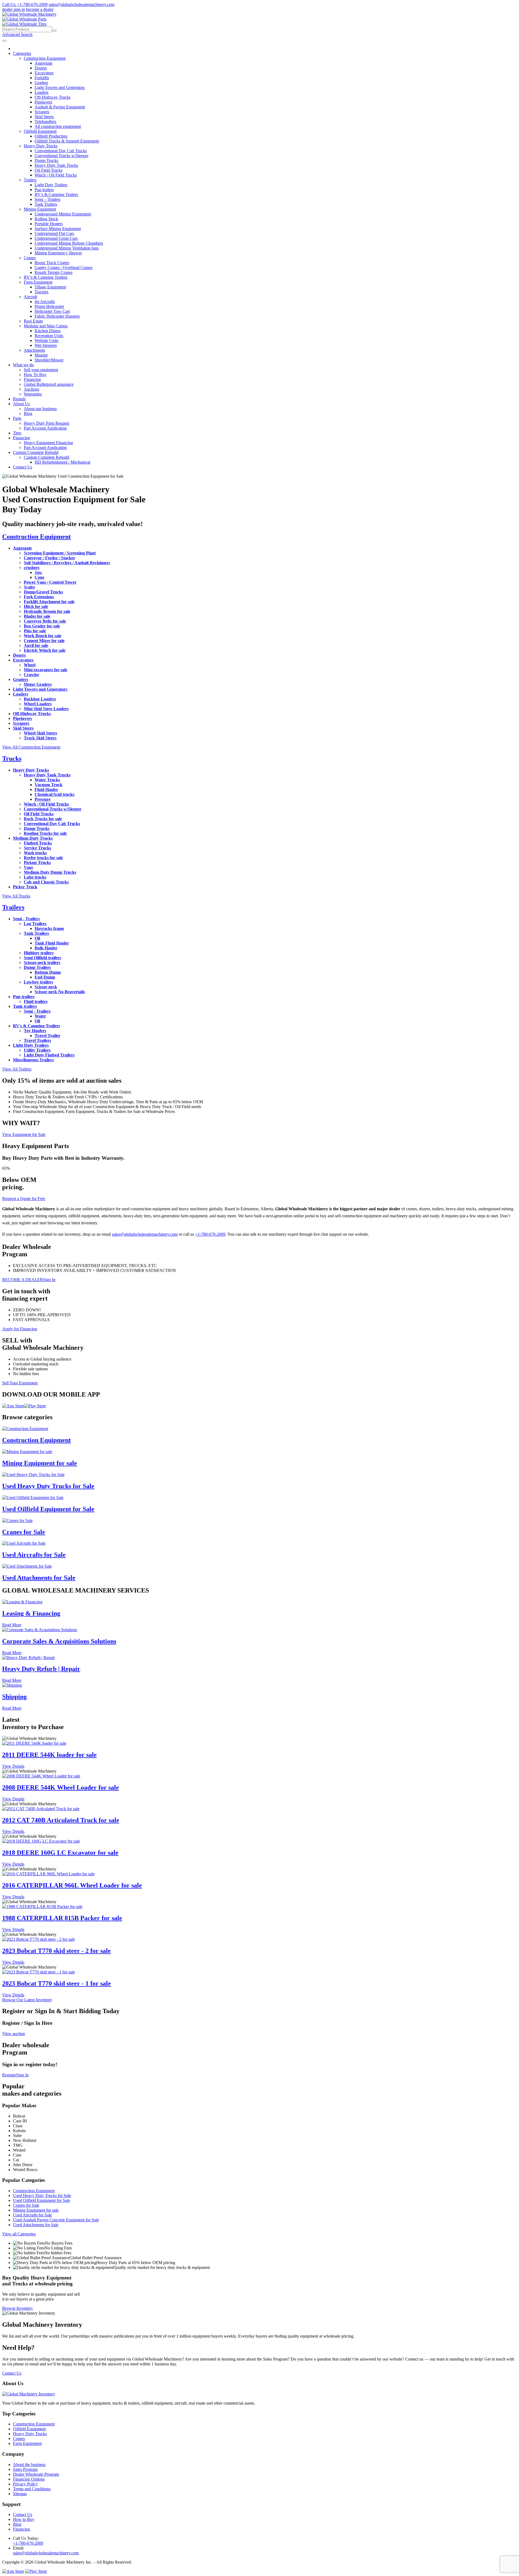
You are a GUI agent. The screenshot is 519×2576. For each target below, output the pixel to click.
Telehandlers (45, 122)
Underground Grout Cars (56, 238)
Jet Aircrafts (45, 302)
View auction (14, 2034)
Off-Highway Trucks (53, 97)
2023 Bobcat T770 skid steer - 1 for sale (56, 1983)
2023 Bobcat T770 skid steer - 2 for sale (56, 1951)
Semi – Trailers (47, 199)
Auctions (31, 389)
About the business (29, 2464)
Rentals (19, 399)
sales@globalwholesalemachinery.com (81, 4)
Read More (12, 1625)
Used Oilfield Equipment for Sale (48, 1509)
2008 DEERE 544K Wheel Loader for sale (61, 1787)
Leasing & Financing (31, 1613)
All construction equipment (58, 126)
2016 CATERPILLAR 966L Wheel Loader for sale (72, 1885)
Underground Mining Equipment (63, 214)
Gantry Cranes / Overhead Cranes (64, 267)
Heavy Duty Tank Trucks (56, 165)
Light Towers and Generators (60, 87)
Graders (41, 83)
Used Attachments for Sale (39, 1578)
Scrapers (42, 112)
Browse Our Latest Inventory (27, 2000)
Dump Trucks (46, 160)
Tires (17, 433)
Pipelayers (43, 102)
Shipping (14, 1697)
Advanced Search (17, 34)
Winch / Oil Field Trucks (56, 175)
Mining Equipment (40, 209)
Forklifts (42, 78)
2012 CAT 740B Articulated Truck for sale (61, 1820)
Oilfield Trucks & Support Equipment (67, 141)
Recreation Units (49, 336)
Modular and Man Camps (46, 326)
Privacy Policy (25, 2484)
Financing (32, 379)
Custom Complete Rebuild (36, 452)
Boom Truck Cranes (52, 263)
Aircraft (30, 297)
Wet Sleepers (46, 345)
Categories (22, 53)
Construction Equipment (45, 58)
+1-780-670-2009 (210, 1234)
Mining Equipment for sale (40, 1463)
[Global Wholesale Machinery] (29, 14)
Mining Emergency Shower (58, 253)
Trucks (12, 759)
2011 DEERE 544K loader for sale (49, 1755)
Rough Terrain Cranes (54, 272)
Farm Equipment (38, 282)
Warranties (33, 394)
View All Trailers (17, 1069)
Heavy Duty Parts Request (46, 423)
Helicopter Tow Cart (52, 311)
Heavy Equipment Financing (48, 443)
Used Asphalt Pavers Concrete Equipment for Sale (56, 2220)
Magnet (41, 355)
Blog (28, 413)
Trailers (30, 180)
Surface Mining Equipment (58, 229)
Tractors (41, 292)
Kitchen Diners (48, 331)
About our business (40, 409)
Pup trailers (44, 190)
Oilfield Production (51, 136)
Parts (17, 418)
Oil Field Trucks (49, 170)
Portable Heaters (49, 224)
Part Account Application (45, 428)
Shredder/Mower (49, 360)
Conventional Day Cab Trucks (61, 151)
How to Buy (24, 2519)
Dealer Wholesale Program (36, 2474)
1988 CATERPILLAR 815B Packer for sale (62, 1918)
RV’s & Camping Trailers (56, 195)
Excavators (44, 73)
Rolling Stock (46, 219)
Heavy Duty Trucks (41, 146)
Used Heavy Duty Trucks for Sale (48, 1486)
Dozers (41, 68)
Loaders (41, 92)
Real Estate (33, 321)
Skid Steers (44, 117)
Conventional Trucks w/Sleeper (61, 156)
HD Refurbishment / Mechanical (62, 462)
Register (9, 2075)
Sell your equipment (41, 370)
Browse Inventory (18, 2308)
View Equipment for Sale (24, 1134)
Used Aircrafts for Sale (34, 1555)
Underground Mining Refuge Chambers (69, 243)
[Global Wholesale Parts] (24, 19)
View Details (13, 1766)
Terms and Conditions (32, 2489)
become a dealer (40, 9)
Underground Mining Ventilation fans (67, 248)
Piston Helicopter (49, 306)
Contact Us (23, 467)
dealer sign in (14, 9)
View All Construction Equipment (31, 747)
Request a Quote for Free (24, 1199)
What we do (23, 365)
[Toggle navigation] (4, 41)
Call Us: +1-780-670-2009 (25, 4)
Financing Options (29, 2479)
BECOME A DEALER (23, 1280)
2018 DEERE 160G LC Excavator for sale (60, 1853)
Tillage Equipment (50, 287)
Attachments (34, 350)
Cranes (30, 258)
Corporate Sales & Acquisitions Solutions (59, 1641)
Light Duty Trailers (51, 185)
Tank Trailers (46, 204)
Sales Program (25, 2469)
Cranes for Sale (24, 1532)
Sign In (49, 1280)
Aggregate (44, 63)
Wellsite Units (46, 340)
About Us (21, 404)
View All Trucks (16, 896)
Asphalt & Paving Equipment (60, 107)
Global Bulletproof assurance (49, 384)
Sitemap (20, 2494)
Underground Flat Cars (54, 233)
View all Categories (19, 2234)
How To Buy (35, 375)
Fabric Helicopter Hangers (57, 316)
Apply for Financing (20, 1329)
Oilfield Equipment (40, 131)
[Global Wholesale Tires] (24, 24)
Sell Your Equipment (20, 1383)
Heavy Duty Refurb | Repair (41, 1669)
